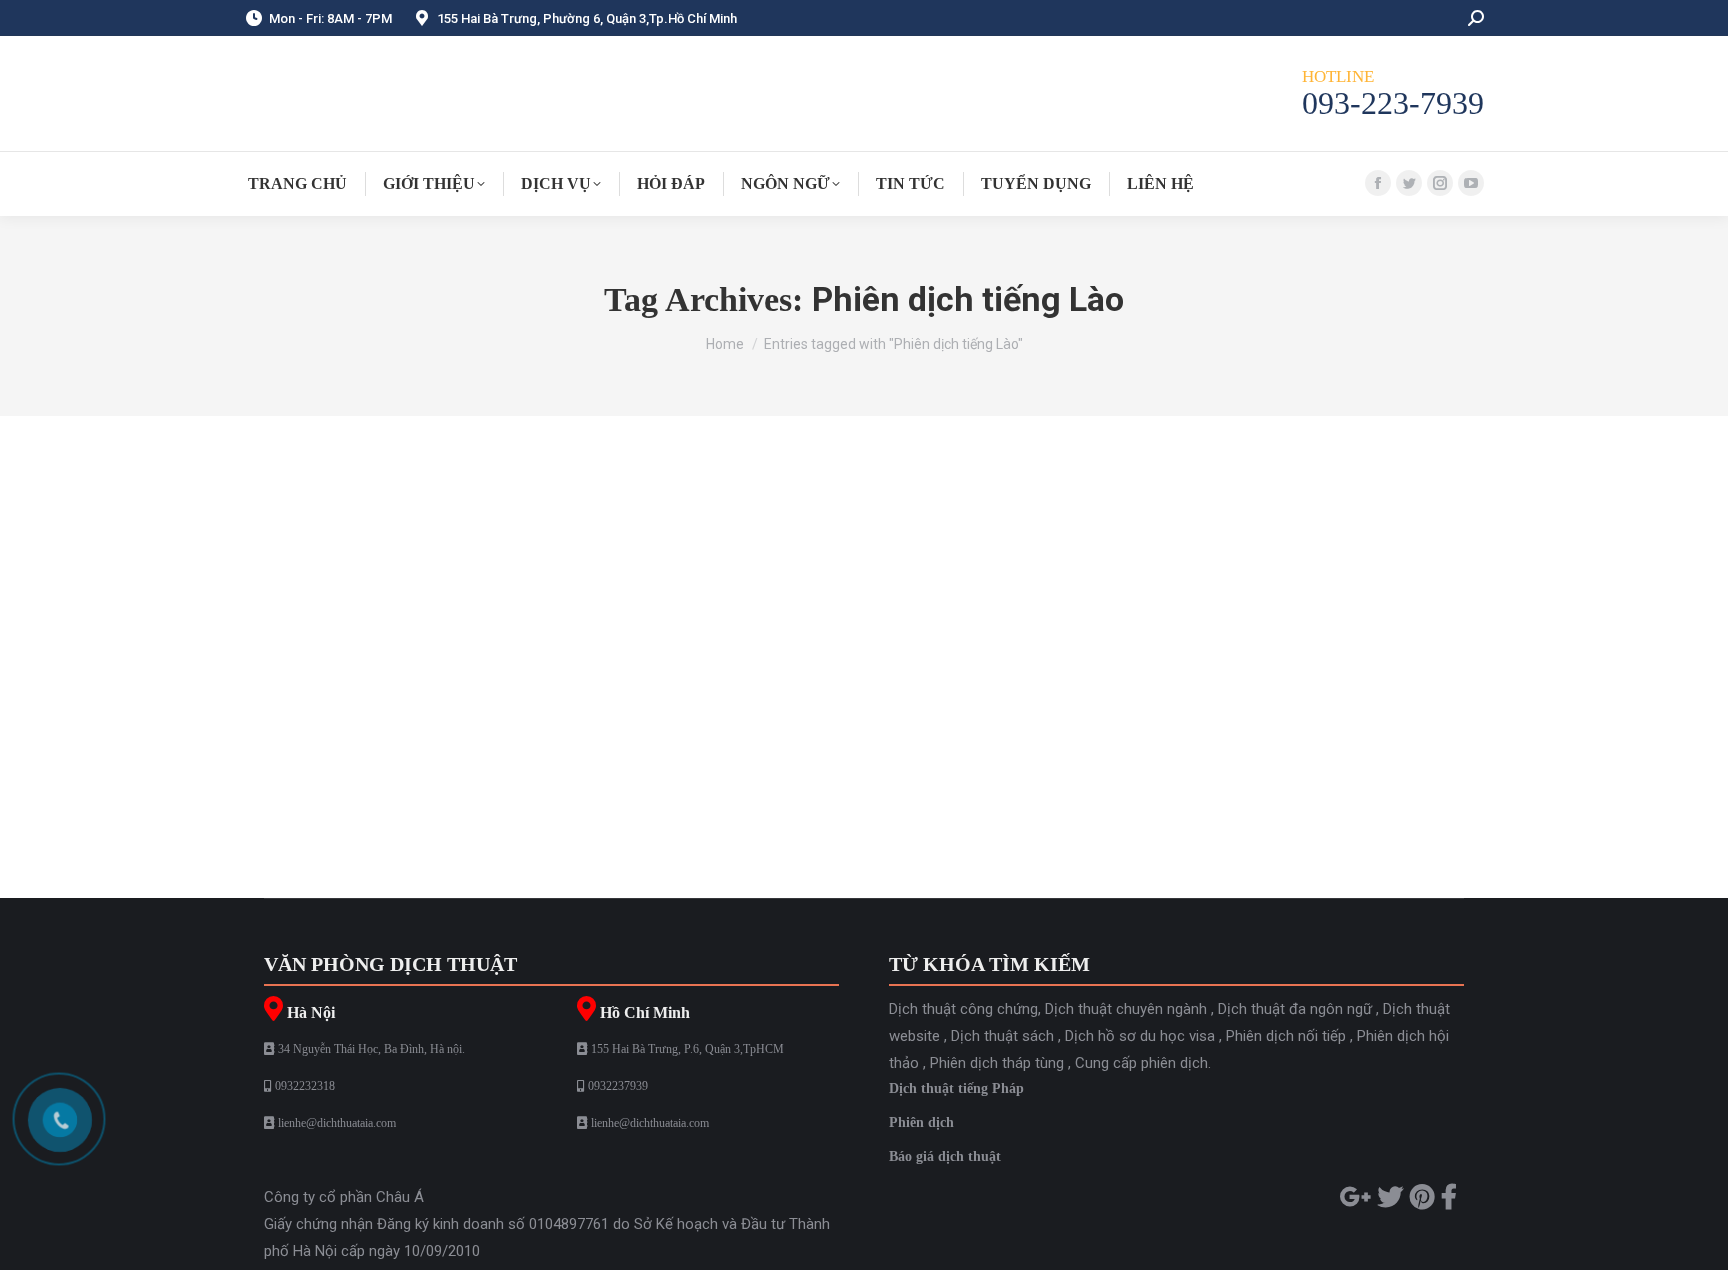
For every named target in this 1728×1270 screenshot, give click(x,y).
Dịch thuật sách (1002, 1036)
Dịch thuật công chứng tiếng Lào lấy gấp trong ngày (511, 692)
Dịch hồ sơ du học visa (1140, 1036)
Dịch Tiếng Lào (332, 558)
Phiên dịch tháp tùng (997, 1063)
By (439, 558)
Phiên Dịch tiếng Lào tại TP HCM (434, 521)
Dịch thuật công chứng (963, 1009)
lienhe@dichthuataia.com (337, 1123)
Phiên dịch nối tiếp (1286, 1036)
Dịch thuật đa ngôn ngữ (1295, 1009)
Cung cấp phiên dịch (1141, 1063)
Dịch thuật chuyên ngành (1126, 1009)
